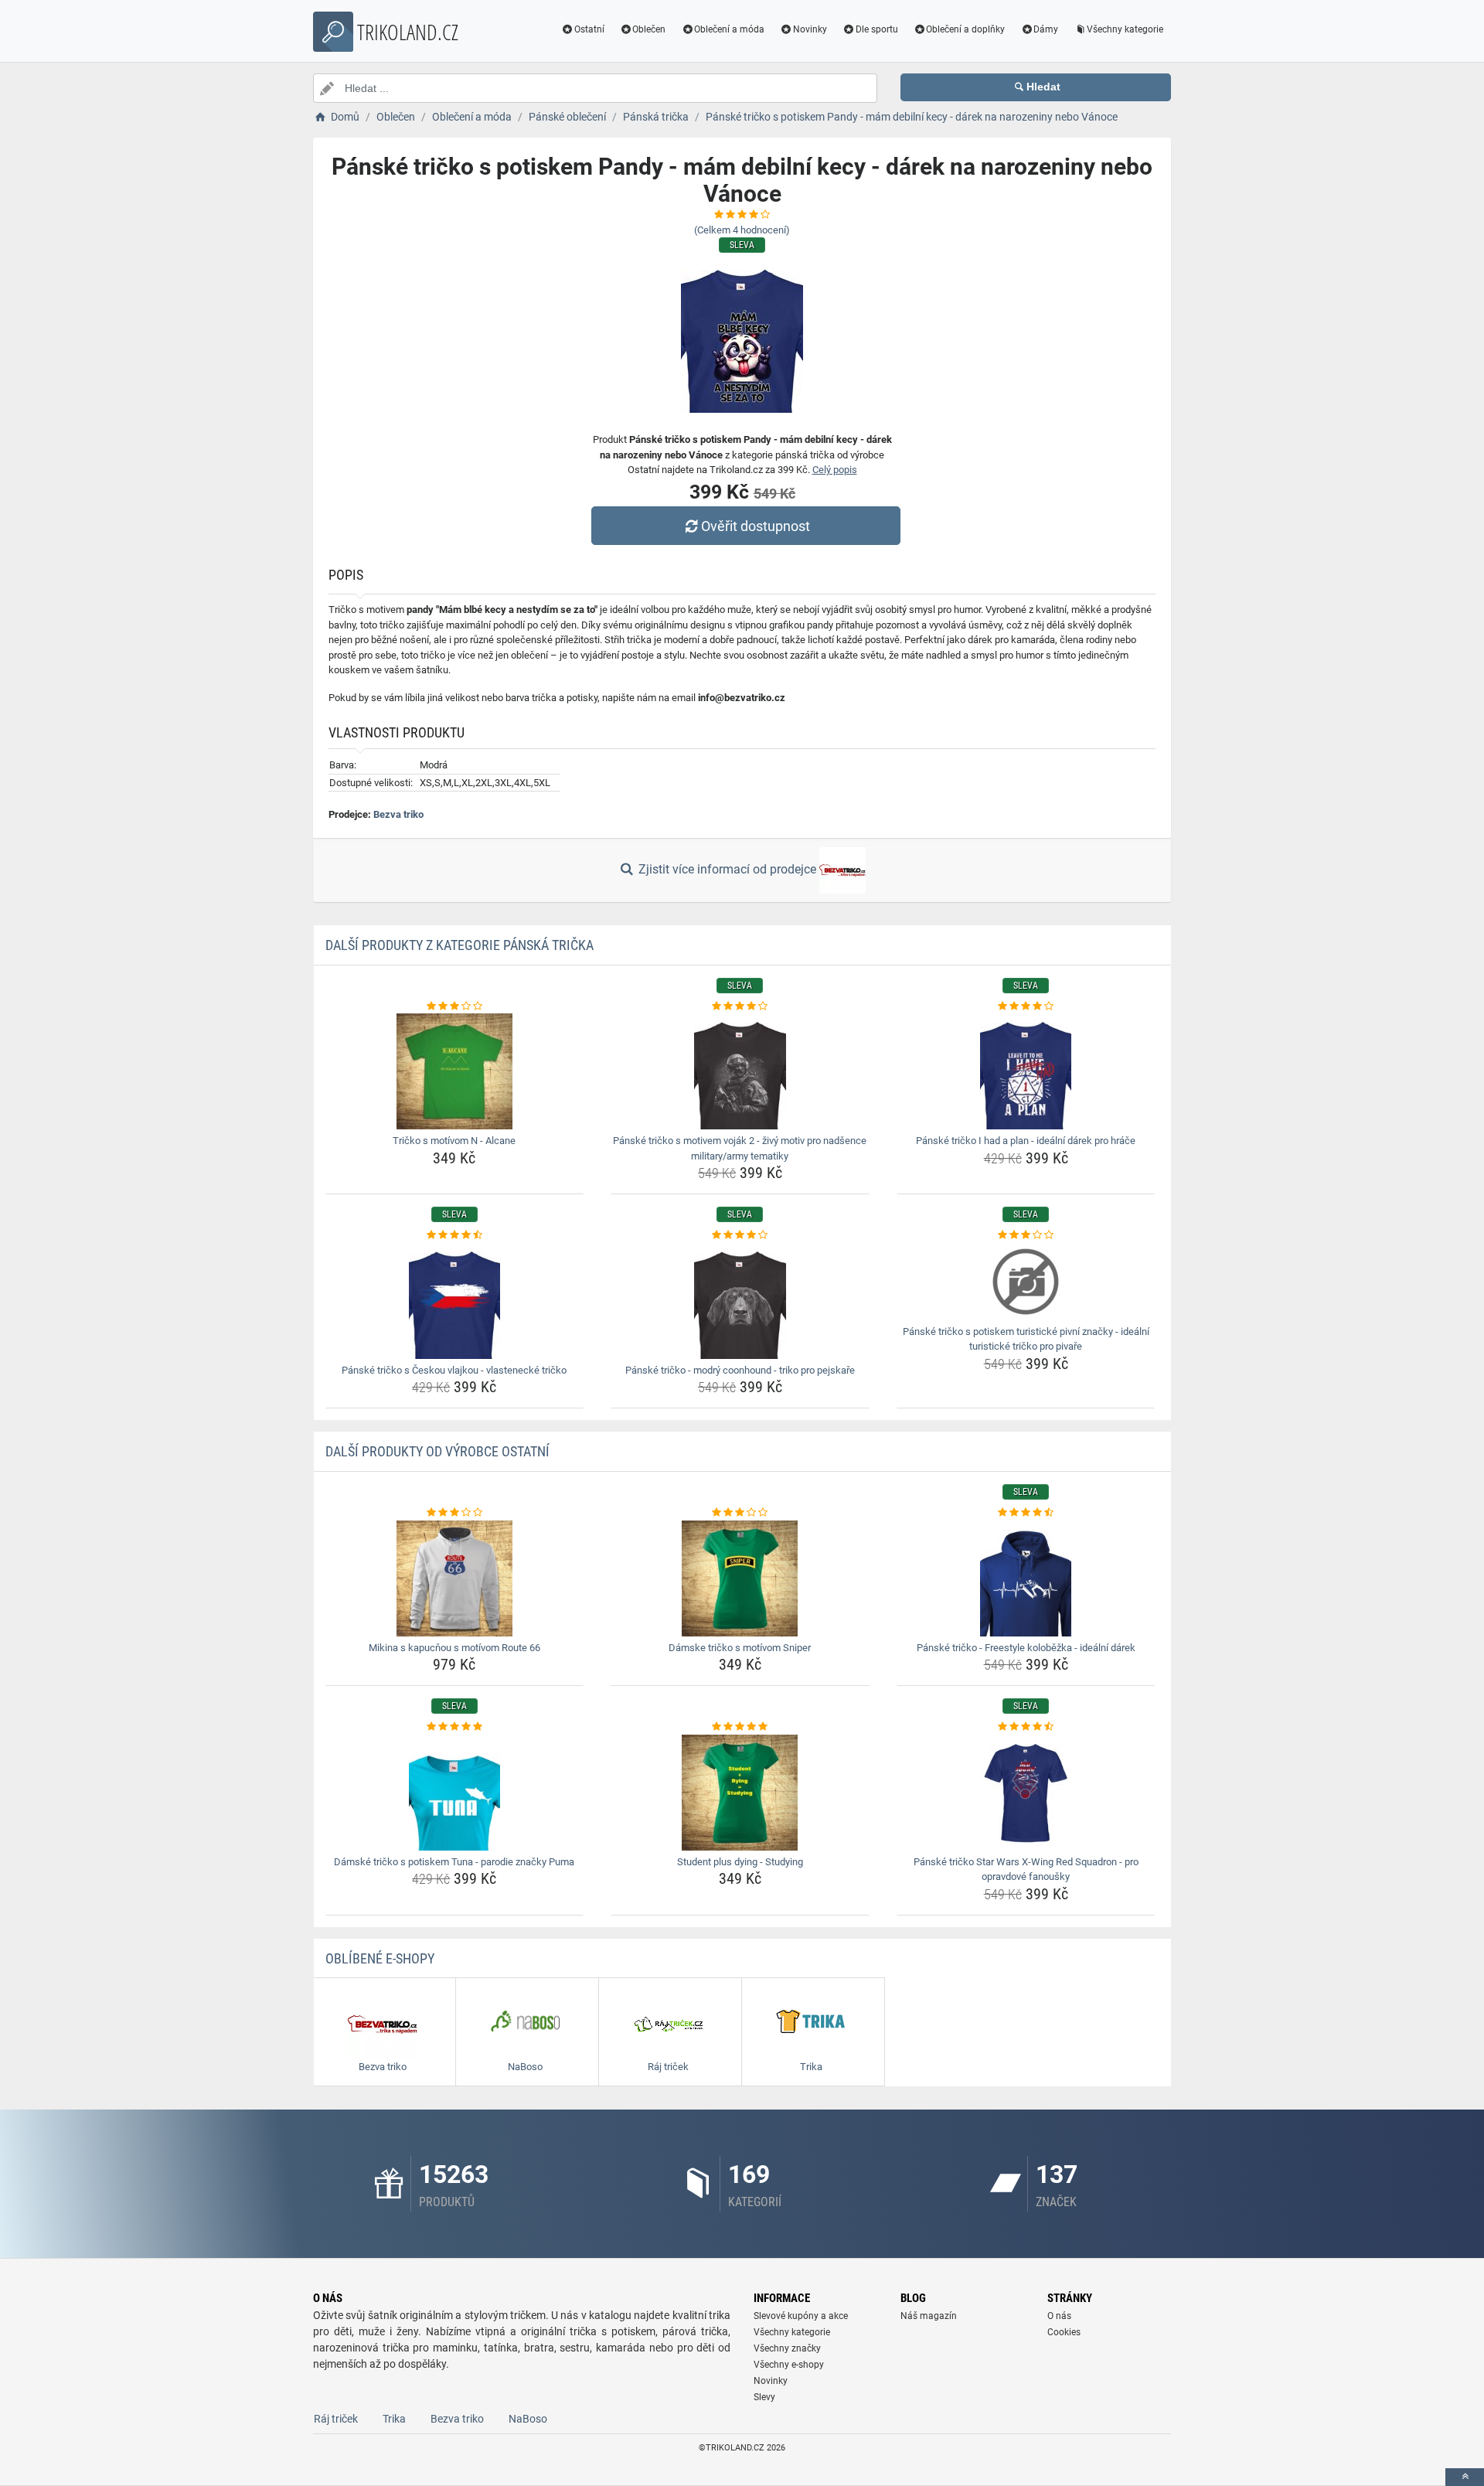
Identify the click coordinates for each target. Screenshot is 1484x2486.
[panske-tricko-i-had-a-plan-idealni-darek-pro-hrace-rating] (1026, 1006)
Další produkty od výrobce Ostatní (437, 1451)
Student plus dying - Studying (740, 1862)
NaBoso (528, 2419)
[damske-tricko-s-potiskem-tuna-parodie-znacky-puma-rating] (455, 1727)
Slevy (764, 2397)
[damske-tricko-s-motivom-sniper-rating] (740, 1513)
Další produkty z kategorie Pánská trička (459, 945)
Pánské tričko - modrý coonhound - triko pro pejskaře (740, 1370)
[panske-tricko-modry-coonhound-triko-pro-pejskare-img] (740, 1301)
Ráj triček (336, 2419)
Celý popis (835, 470)
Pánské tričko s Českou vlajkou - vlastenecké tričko (454, 1370)
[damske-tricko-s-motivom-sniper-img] (740, 1578)
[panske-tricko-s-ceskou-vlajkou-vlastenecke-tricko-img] (455, 1301)
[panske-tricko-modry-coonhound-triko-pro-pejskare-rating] (740, 1235)
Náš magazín (929, 2316)
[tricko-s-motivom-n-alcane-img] (455, 1071)
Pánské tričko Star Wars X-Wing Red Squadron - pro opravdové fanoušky (1026, 1870)
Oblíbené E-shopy (380, 1958)
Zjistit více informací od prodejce (727, 869)
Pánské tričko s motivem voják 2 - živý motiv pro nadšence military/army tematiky (740, 1148)
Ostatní (589, 29)
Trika (394, 2419)
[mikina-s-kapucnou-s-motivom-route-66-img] (455, 1578)
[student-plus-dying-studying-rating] (740, 1727)
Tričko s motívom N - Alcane (454, 1141)
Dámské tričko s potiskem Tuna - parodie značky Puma (454, 1862)
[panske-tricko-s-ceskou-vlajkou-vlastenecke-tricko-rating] (455, 1235)
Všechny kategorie (1125, 29)
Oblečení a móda (729, 29)
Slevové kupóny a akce (801, 2316)
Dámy (1046, 29)
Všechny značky (787, 2348)
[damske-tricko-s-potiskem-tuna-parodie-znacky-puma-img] (455, 1793)
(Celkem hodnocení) (742, 230)
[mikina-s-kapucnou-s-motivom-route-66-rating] (455, 1513)
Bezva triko (398, 814)
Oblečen (649, 29)
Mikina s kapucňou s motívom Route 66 (454, 1648)
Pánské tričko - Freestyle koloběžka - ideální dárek (1026, 1648)
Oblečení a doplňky (965, 29)
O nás (1059, 2316)
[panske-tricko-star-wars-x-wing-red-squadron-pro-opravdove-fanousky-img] (1026, 1793)
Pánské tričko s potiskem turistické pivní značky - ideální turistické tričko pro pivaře (1026, 1339)
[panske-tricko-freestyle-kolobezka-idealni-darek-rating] (1026, 1513)
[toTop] (1465, 2477)
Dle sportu (877, 29)
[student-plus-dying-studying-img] (740, 1793)
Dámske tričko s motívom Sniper (740, 1648)
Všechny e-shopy (789, 2365)
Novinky (810, 29)
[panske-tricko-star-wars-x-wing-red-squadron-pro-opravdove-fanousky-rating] (1026, 1727)
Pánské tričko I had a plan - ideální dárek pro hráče (1026, 1141)
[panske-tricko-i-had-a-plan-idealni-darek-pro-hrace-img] (1026, 1071)
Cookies (1064, 2332)
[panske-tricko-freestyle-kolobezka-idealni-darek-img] (1026, 1578)
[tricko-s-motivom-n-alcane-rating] (455, 1006)
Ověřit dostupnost (756, 526)
